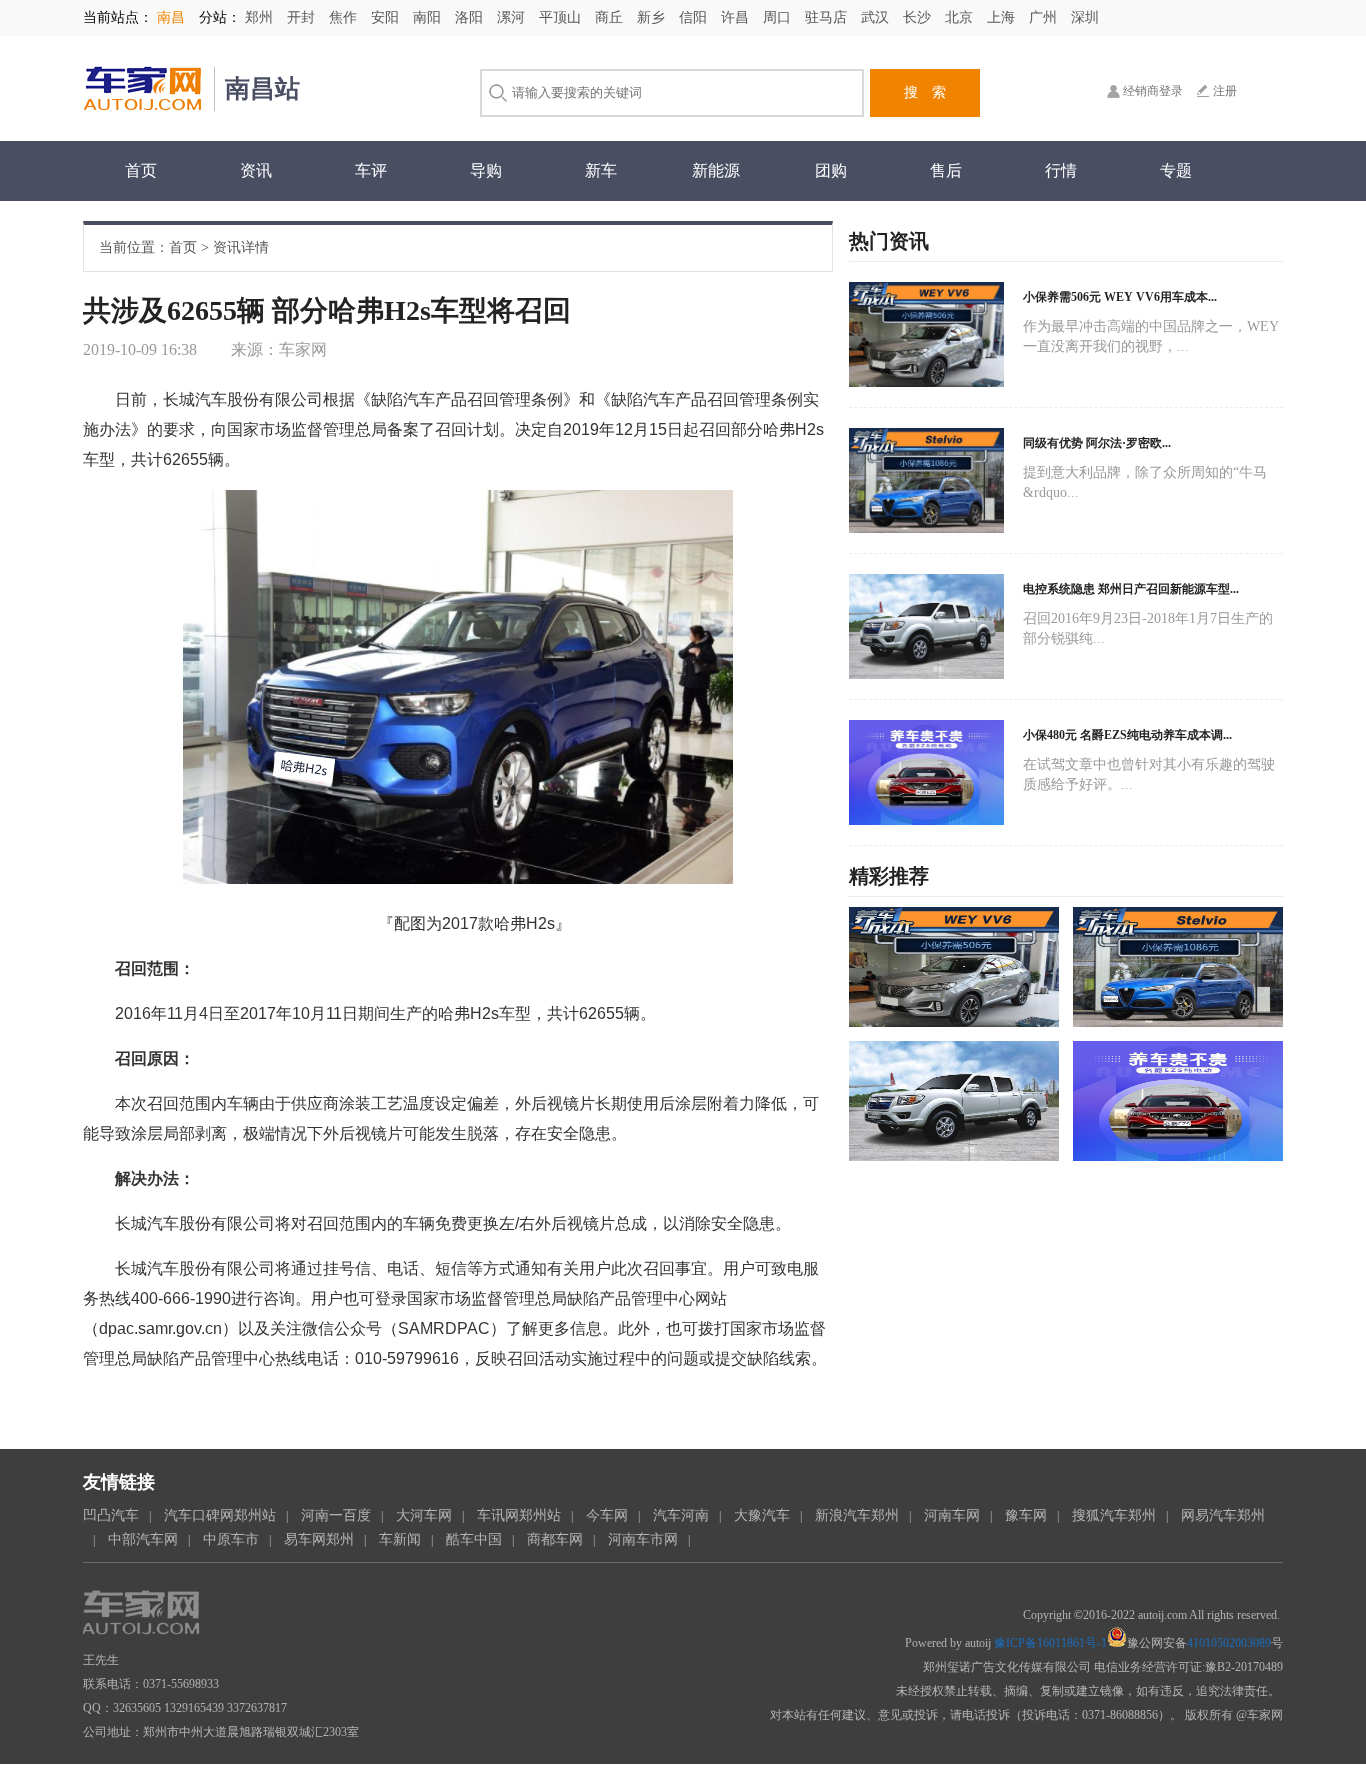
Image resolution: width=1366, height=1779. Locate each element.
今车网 (607, 1515)
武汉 (877, 17)
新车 (601, 170)
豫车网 (1026, 1515)
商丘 (611, 17)
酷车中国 (474, 1539)
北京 (961, 17)
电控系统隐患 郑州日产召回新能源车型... (1131, 589)
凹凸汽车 (111, 1515)
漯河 (513, 17)
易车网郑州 (319, 1539)
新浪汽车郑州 (857, 1515)
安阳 (387, 17)
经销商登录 (1153, 91)
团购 (831, 170)
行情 (1061, 170)
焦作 (345, 17)
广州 (1045, 17)
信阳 (695, 17)
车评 (371, 170)
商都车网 (555, 1539)
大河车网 (424, 1515)
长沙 (919, 17)
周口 (779, 17)
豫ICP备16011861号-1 (1050, 1643)
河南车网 (952, 1515)
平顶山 (562, 17)
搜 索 (925, 92)
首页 (141, 170)
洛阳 (471, 17)
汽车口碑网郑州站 (220, 1515)
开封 (303, 17)
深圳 (1085, 17)
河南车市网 (643, 1539)
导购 (486, 170)
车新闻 (400, 1539)
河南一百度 (336, 1515)
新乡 (653, 17)
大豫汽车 (762, 1515)
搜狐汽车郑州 (1114, 1515)
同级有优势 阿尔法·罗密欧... (1097, 443)
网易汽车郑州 (1223, 1515)
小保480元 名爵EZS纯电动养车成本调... (1127, 735)
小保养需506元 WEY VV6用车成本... (1120, 297)
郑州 (261, 17)
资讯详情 (241, 247)
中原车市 (231, 1539)
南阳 (429, 17)
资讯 (256, 170)
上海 (1003, 17)
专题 (1176, 170)
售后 (946, 170)
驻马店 (828, 17)
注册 (1225, 91)
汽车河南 (681, 1515)
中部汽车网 (143, 1539)
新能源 (716, 170)
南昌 (171, 17)
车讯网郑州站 (519, 1515)
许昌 (737, 17)
